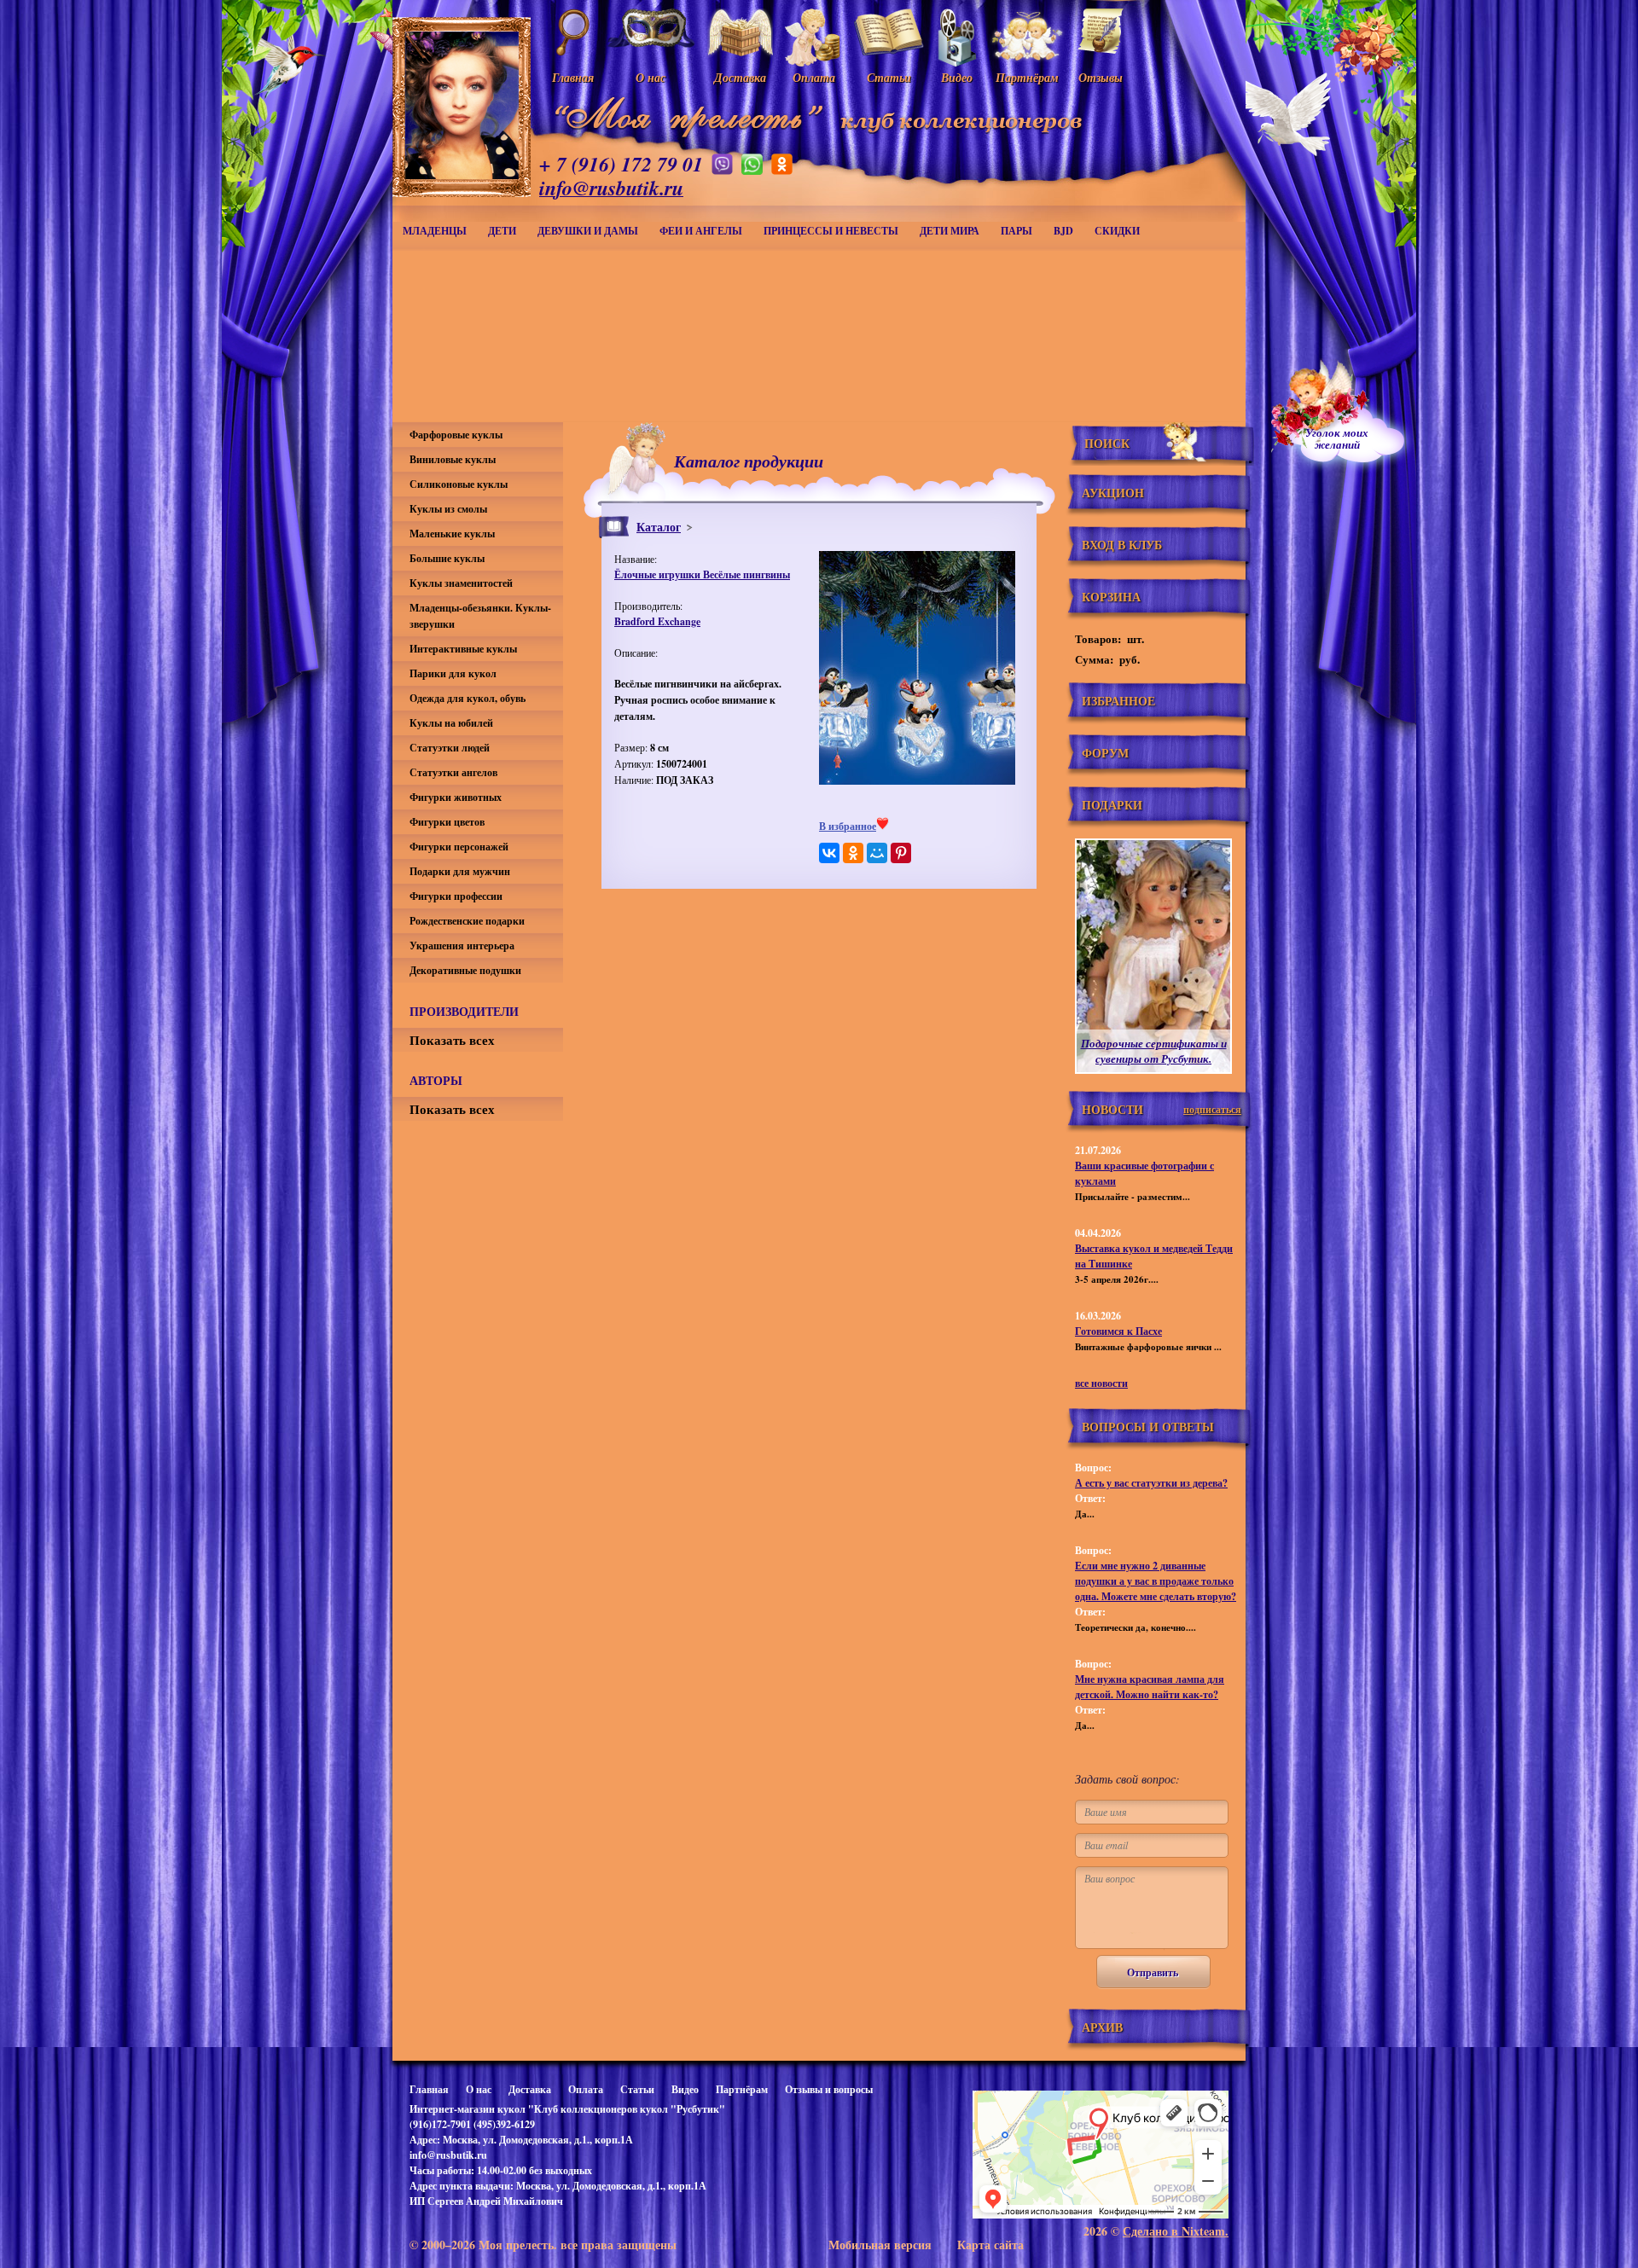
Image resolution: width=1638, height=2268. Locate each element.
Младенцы (435, 231)
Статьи (637, 2089)
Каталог (659, 527)
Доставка (530, 2089)
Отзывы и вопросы (829, 2089)
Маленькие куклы (452, 534)
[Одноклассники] (853, 853)
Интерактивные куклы (463, 649)
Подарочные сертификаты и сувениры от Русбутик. (1154, 1051)
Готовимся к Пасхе (1118, 1331)
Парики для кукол (453, 673)
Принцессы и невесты (831, 231)
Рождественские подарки (467, 921)
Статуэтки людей (450, 748)
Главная (429, 2089)
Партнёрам (742, 2089)
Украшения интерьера (462, 945)
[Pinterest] (901, 853)
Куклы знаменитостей (461, 583)
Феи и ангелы (701, 231)
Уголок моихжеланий (1337, 438)
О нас (479, 2089)
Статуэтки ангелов (453, 772)
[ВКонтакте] (829, 853)
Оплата (586, 2089)
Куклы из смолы (448, 509)
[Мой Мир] (877, 853)
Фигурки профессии (456, 896)
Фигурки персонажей (459, 847)
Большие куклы (447, 558)
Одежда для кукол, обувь (468, 698)
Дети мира (950, 231)
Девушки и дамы (588, 231)
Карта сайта (990, 2245)
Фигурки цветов (447, 822)
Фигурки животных (456, 797)
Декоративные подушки (465, 970)
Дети (502, 231)
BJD (1063, 231)
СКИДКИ (1117, 231)
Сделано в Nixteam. (1176, 2231)
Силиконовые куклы (459, 484)
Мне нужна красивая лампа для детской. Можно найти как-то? (1150, 1687)
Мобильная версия (880, 2245)
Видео (685, 2089)
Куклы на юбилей (451, 723)
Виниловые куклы (453, 459)
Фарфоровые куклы (456, 435)
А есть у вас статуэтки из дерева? (1151, 1483)
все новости (1101, 1383)
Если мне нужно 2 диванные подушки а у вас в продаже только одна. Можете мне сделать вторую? (1156, 1581)
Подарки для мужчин (460, 871)
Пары (1016, 231)
